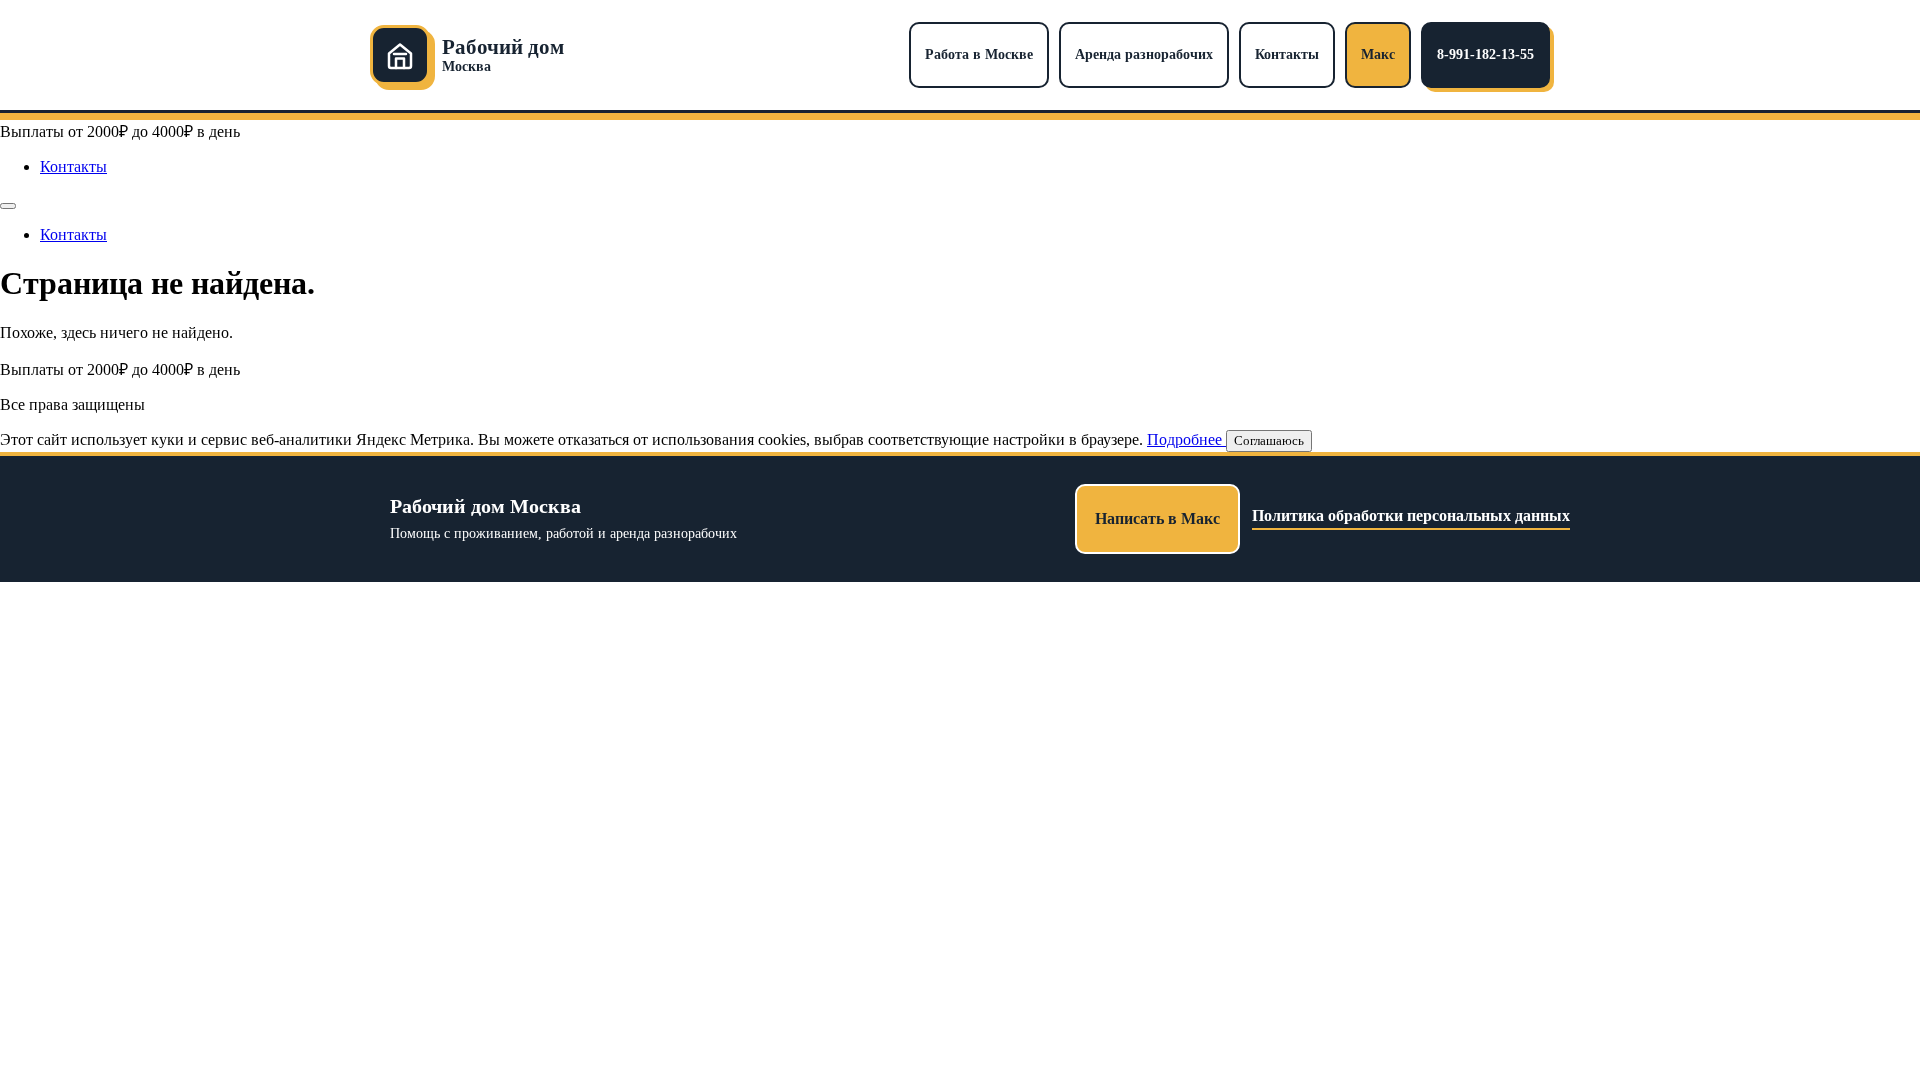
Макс (1378, 54)
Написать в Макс (1157, 518)
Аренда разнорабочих (1144, 54)
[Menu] (8, 206)
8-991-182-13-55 (1485, 54)
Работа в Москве (979, 54)
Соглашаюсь (1269, 440)
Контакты (1287, 54)
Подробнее (1186, 439)
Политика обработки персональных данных (1411, 515)
